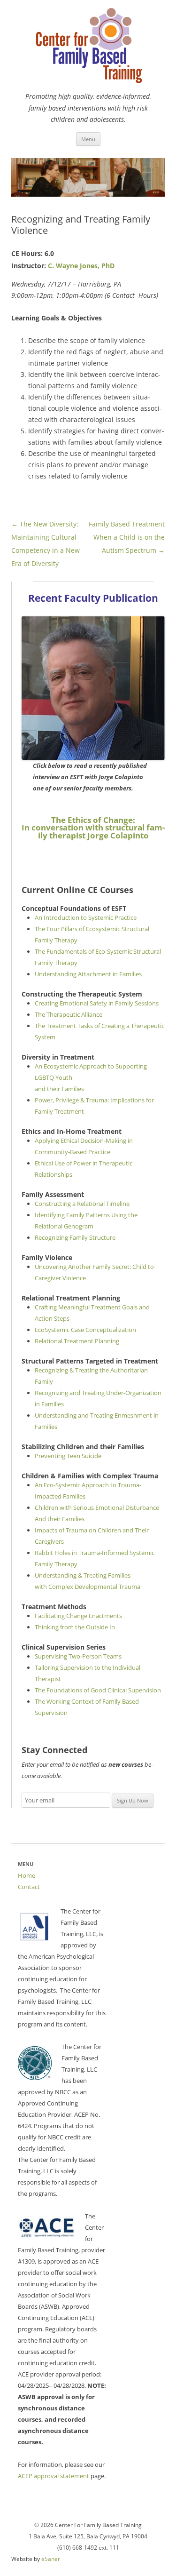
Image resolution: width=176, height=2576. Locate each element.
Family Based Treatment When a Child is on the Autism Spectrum (127, 537)
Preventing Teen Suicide (68, 1456)
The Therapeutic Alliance (69, 1014)
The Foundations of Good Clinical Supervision (98, 1690)
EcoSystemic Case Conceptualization (85, 1330)
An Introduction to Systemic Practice (86, 917)
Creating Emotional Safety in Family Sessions (97, 1003)
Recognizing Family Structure (75, 1237)
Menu (88, 139)
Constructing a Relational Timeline (82, 1204)
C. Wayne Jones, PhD (81, 266)
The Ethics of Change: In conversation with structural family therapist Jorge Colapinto (93, 828)
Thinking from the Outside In (75, 1627)
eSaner (51, 2559)
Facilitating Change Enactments (78, 1616)
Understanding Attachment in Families (88, 974)
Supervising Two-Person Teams (78, 1656)
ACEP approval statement (54, 2476)
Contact (29, 1887)
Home (27, 1875)
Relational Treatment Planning (77, 1341)
